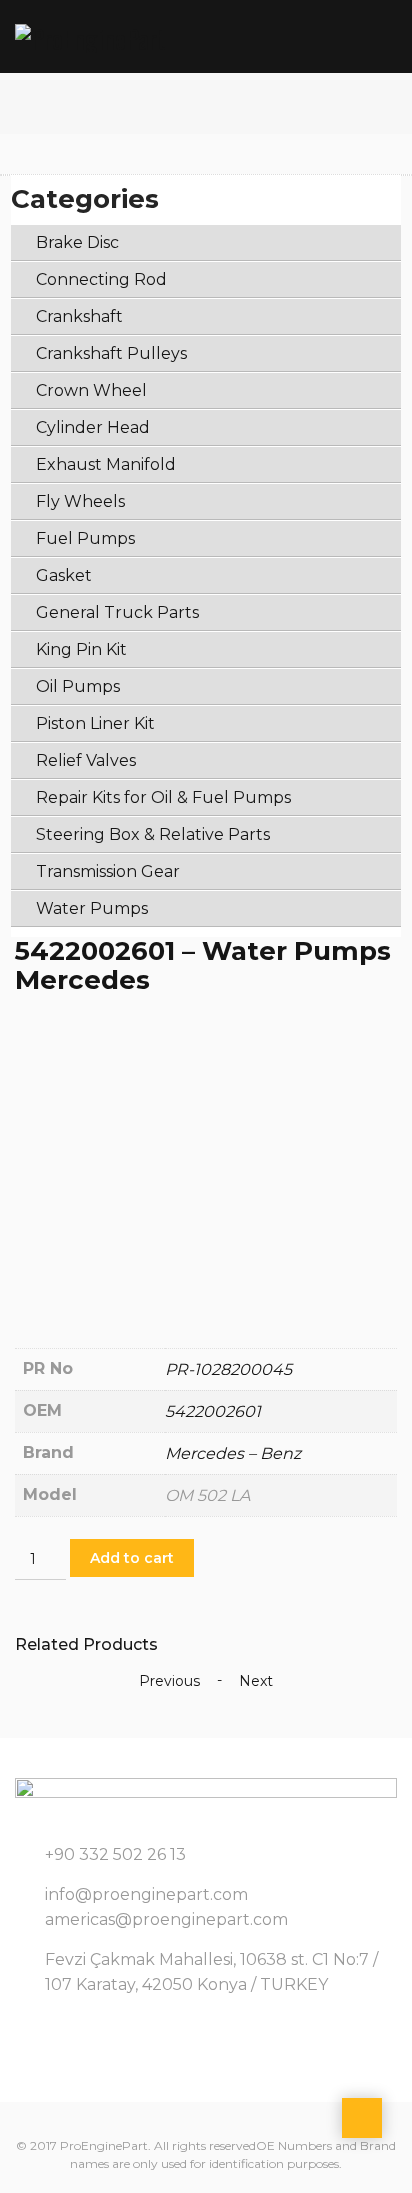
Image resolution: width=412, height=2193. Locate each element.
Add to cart (132, 1558)
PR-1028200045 (228, 1369)
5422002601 (213, 1411)
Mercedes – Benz (233, 1453)
